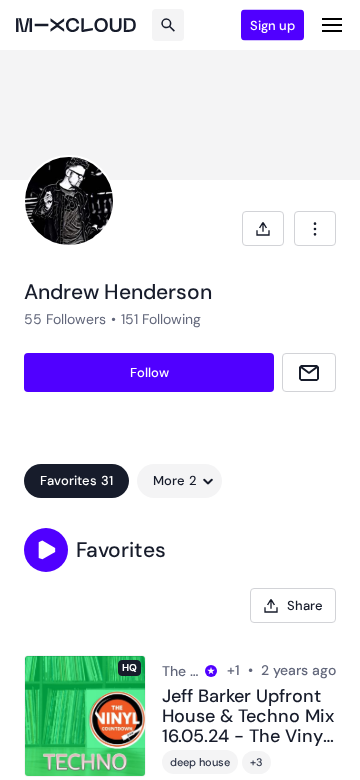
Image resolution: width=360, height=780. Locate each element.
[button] (46, 550)
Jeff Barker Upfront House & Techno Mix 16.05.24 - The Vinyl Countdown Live (248, 716)
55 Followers (65, 319)
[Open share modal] (263, 228)
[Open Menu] (332, 25)
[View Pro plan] (211, 671)
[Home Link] (76, 25)
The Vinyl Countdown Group (180, 671)
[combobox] (315, 228)
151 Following (161, 319)
